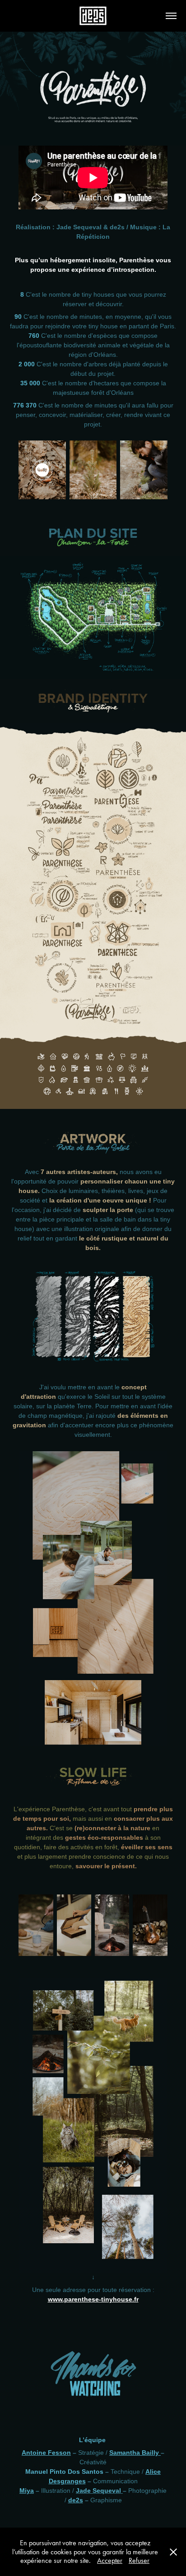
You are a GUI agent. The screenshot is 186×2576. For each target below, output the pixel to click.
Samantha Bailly (135, 2453)
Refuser (139, 2560)
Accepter (110, 2560)
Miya (27, 2491)
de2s (76, 2500)
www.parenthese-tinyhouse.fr (93, 2299)
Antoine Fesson (46, 2453)
